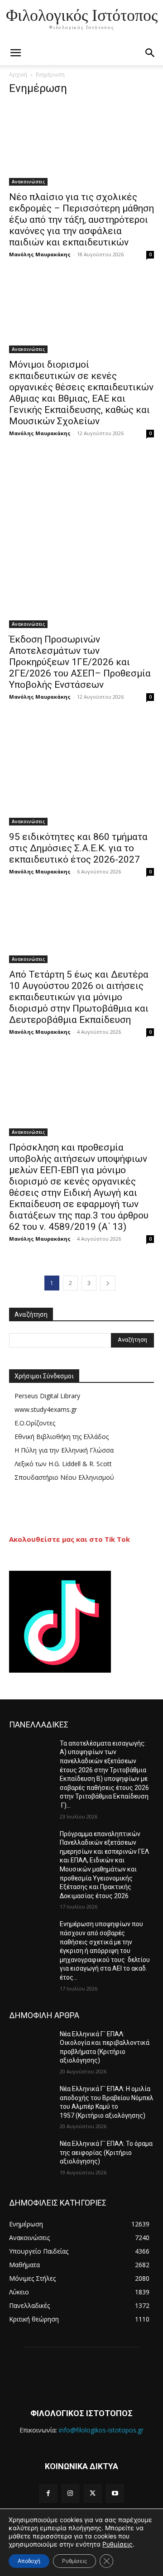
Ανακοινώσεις (28, 182)
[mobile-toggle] (15, 53)
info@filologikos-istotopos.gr (101, 2430)
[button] (150, 53)
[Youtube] (115, 2493)
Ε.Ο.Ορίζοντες (35, 1423)
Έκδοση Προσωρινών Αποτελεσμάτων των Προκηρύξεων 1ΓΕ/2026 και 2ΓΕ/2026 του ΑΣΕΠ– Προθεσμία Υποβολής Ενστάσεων (80, 662)
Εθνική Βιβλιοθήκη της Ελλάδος (62, 1437)
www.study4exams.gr (46, 1409)
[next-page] (108, 1283)
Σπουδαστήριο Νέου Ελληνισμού (64, 1477)
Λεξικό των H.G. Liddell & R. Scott (63, 1464)
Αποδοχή (29, 2561)
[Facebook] (48, 2493)
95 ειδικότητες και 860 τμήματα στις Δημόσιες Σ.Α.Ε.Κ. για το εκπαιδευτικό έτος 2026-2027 (78, 848)
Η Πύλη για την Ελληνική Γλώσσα (64, 1450)
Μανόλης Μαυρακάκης (40, 254)
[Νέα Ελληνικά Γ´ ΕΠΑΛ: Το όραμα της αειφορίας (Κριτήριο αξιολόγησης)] (31, 2155)
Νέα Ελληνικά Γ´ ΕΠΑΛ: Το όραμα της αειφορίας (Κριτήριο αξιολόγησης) (106, 2152)
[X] (93, 2493)
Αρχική (18, 74)
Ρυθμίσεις (117, 2544)
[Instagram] (70, 2493)
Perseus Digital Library (47, 1396)
